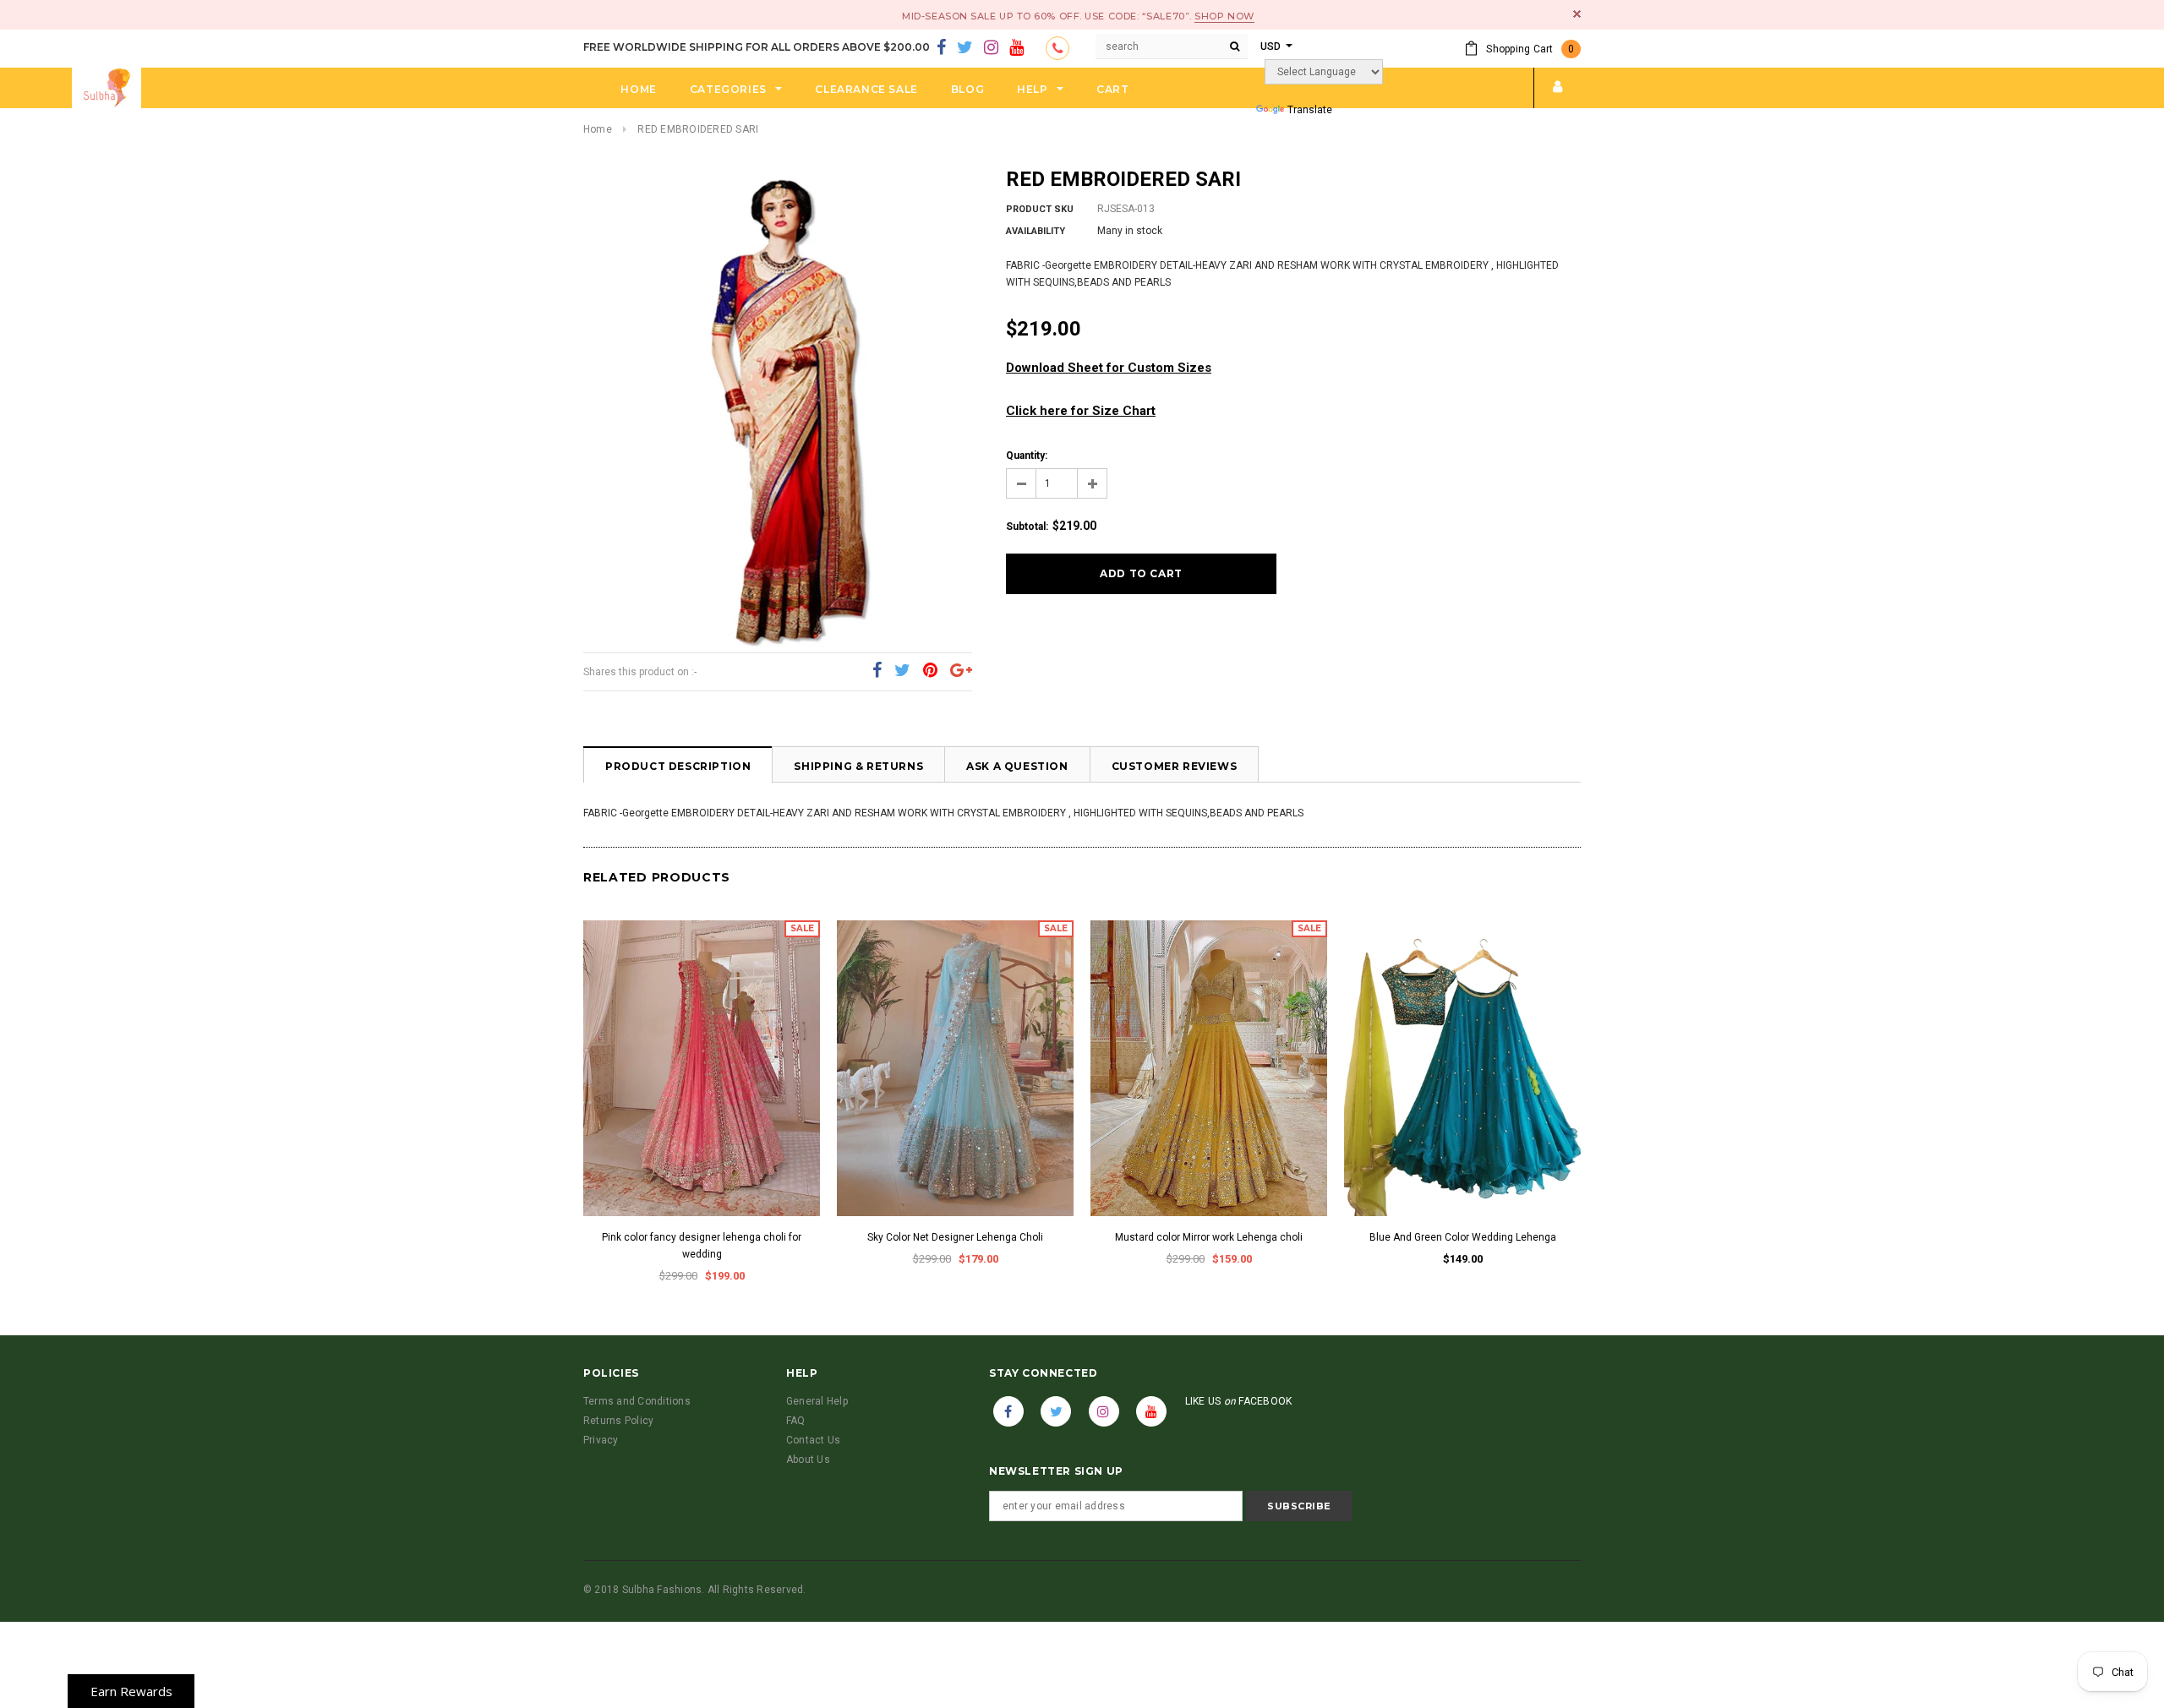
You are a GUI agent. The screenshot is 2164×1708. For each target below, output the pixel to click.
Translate (1310, 110)
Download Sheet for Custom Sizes (1109, 368)
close (1577, 14)
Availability (1036, 231)
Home (598, 129)
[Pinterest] (930, 671)
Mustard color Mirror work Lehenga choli (1209, 1237)
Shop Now (1224, 16)
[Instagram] (991, 48)
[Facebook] (941, 48)
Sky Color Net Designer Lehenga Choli (955, 1237)
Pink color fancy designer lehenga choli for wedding (702, 1246)
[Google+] (961, 671)
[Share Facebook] (877, 671)
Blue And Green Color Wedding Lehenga (1463, 1237)
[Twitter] (965, 48)
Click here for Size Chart (1081, 411)
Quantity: (1027, 456)
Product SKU (1040, 209)
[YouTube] (1016, 48)
